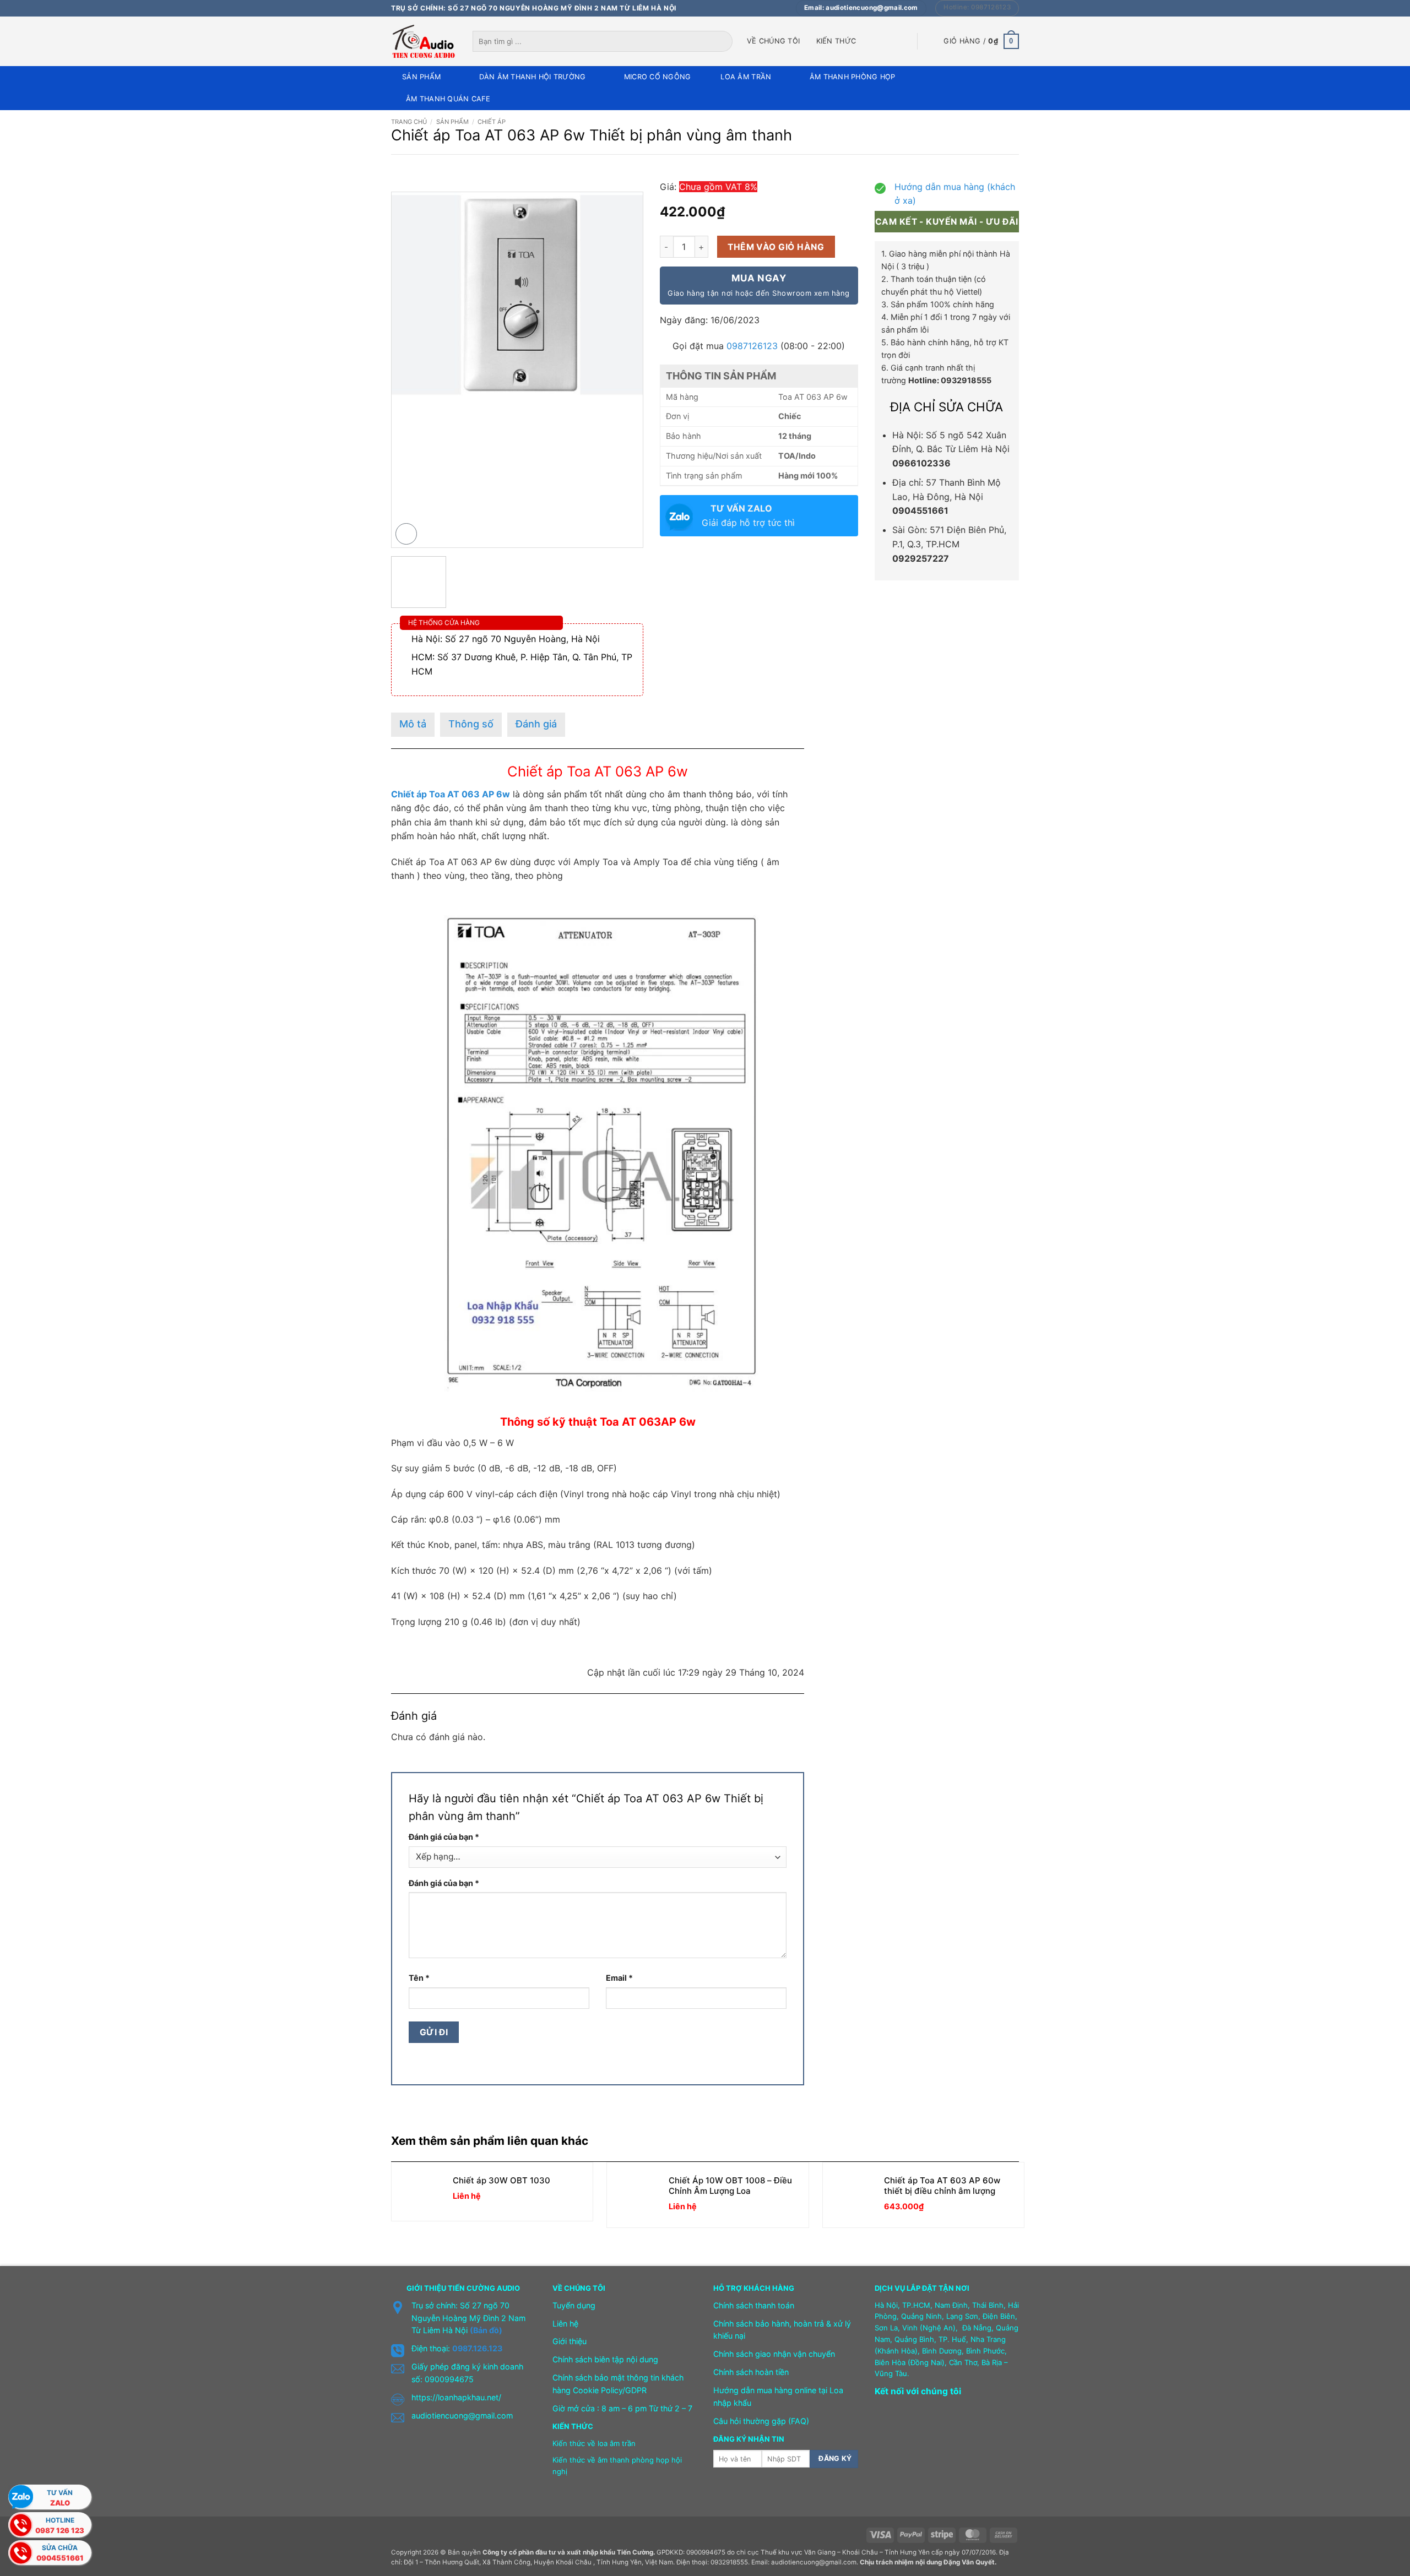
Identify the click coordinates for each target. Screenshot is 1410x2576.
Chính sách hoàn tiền (751, 2372)
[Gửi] (725, 41)
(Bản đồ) (486, 2330)
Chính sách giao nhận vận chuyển (774, 2354)
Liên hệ (565, 2324)
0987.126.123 (477, 2348)
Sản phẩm (421, 77)
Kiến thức (836, 41)
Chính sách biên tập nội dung (605, 2359)
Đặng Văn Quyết (969, 2562)
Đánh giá (536, 724)
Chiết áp (492, 122)
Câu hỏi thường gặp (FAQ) (761, 2421)
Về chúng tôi (773, 41)
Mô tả (413, 724)
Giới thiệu (570, 2341)
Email (619, 1978)
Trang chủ (409, 122)
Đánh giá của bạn (444, 1837)
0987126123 (752, 346)
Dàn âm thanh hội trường (533, 77)
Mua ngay (758, 285)
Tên (419, 1978)
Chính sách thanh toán (754, 2305)
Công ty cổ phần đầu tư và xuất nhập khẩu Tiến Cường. (569, 2552)
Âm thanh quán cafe (448, 99)
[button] (981, 41)
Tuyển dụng (574, 2305)
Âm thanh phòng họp (853, 77)
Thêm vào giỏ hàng (776, 247)
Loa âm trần (746, 77)
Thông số (471, 724)
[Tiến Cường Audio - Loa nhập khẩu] (424, 41)
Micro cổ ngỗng (658, 77)
